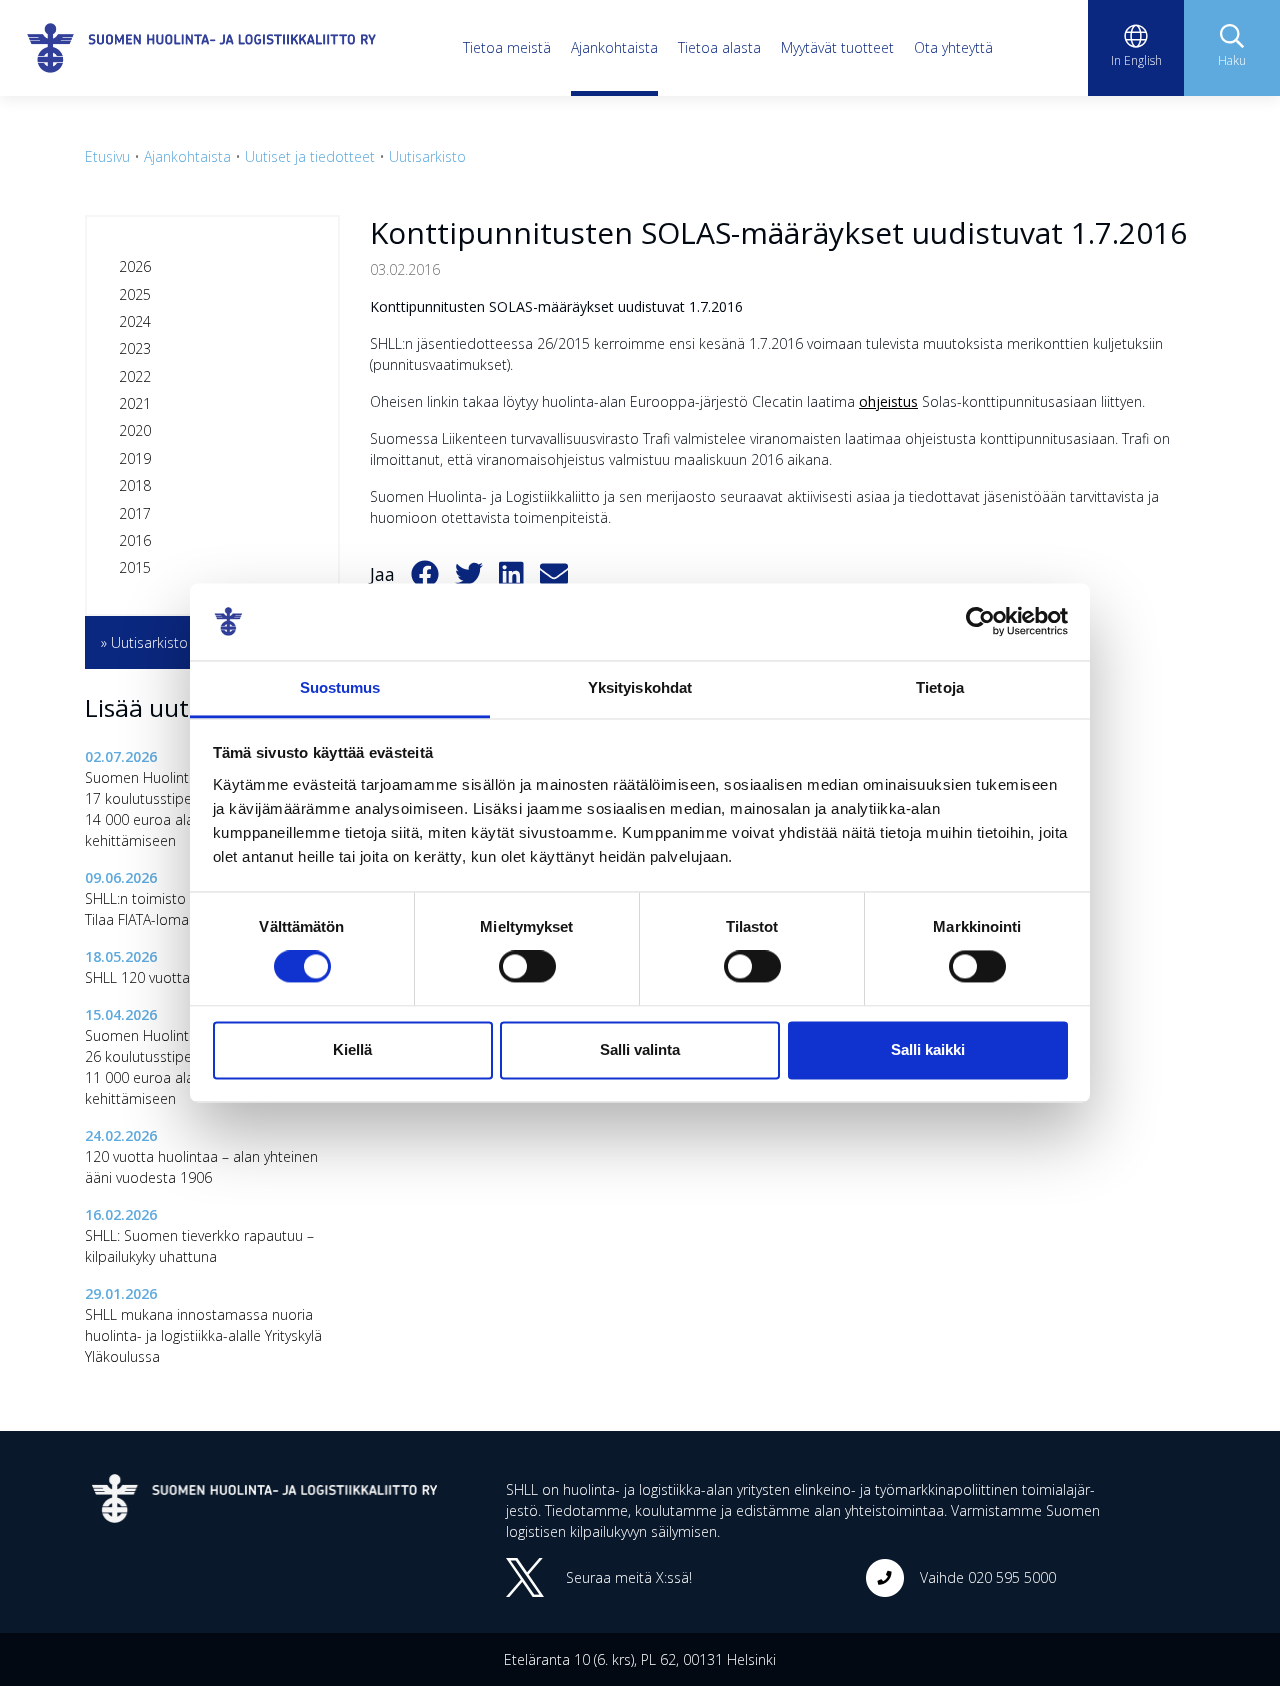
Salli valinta (640, 1049)
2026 (135, 266)
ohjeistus (888, 401)
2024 (135, 321)
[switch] (527, 967)
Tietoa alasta (719, 47)
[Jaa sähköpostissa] (554, 575)
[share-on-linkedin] (511, 575)
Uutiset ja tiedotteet (310, 156)
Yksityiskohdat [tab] (640, 687)
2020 (135, 430)
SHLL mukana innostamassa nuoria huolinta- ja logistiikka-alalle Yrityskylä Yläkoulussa (203, 1335)
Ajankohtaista (614, 47)
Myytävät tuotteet (837, 47)
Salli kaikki (928, 1049)
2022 (135, 376)
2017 (135, 513)
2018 (135, 485)
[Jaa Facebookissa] (425, 575)
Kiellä (352, 1049)
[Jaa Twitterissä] (469, 575)
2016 (135, 540)
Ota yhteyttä (953, 47)
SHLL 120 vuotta (137, 977)
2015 (135, 567)
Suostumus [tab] (340, 687)
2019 (135, 458)
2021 (135, 403)
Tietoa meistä (507, 47)
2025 (135, 294)
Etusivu (107, 156)
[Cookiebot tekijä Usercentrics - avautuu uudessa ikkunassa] (980, 622)
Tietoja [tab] (940, 687)
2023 (135, 348)
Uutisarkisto (427, 156)
